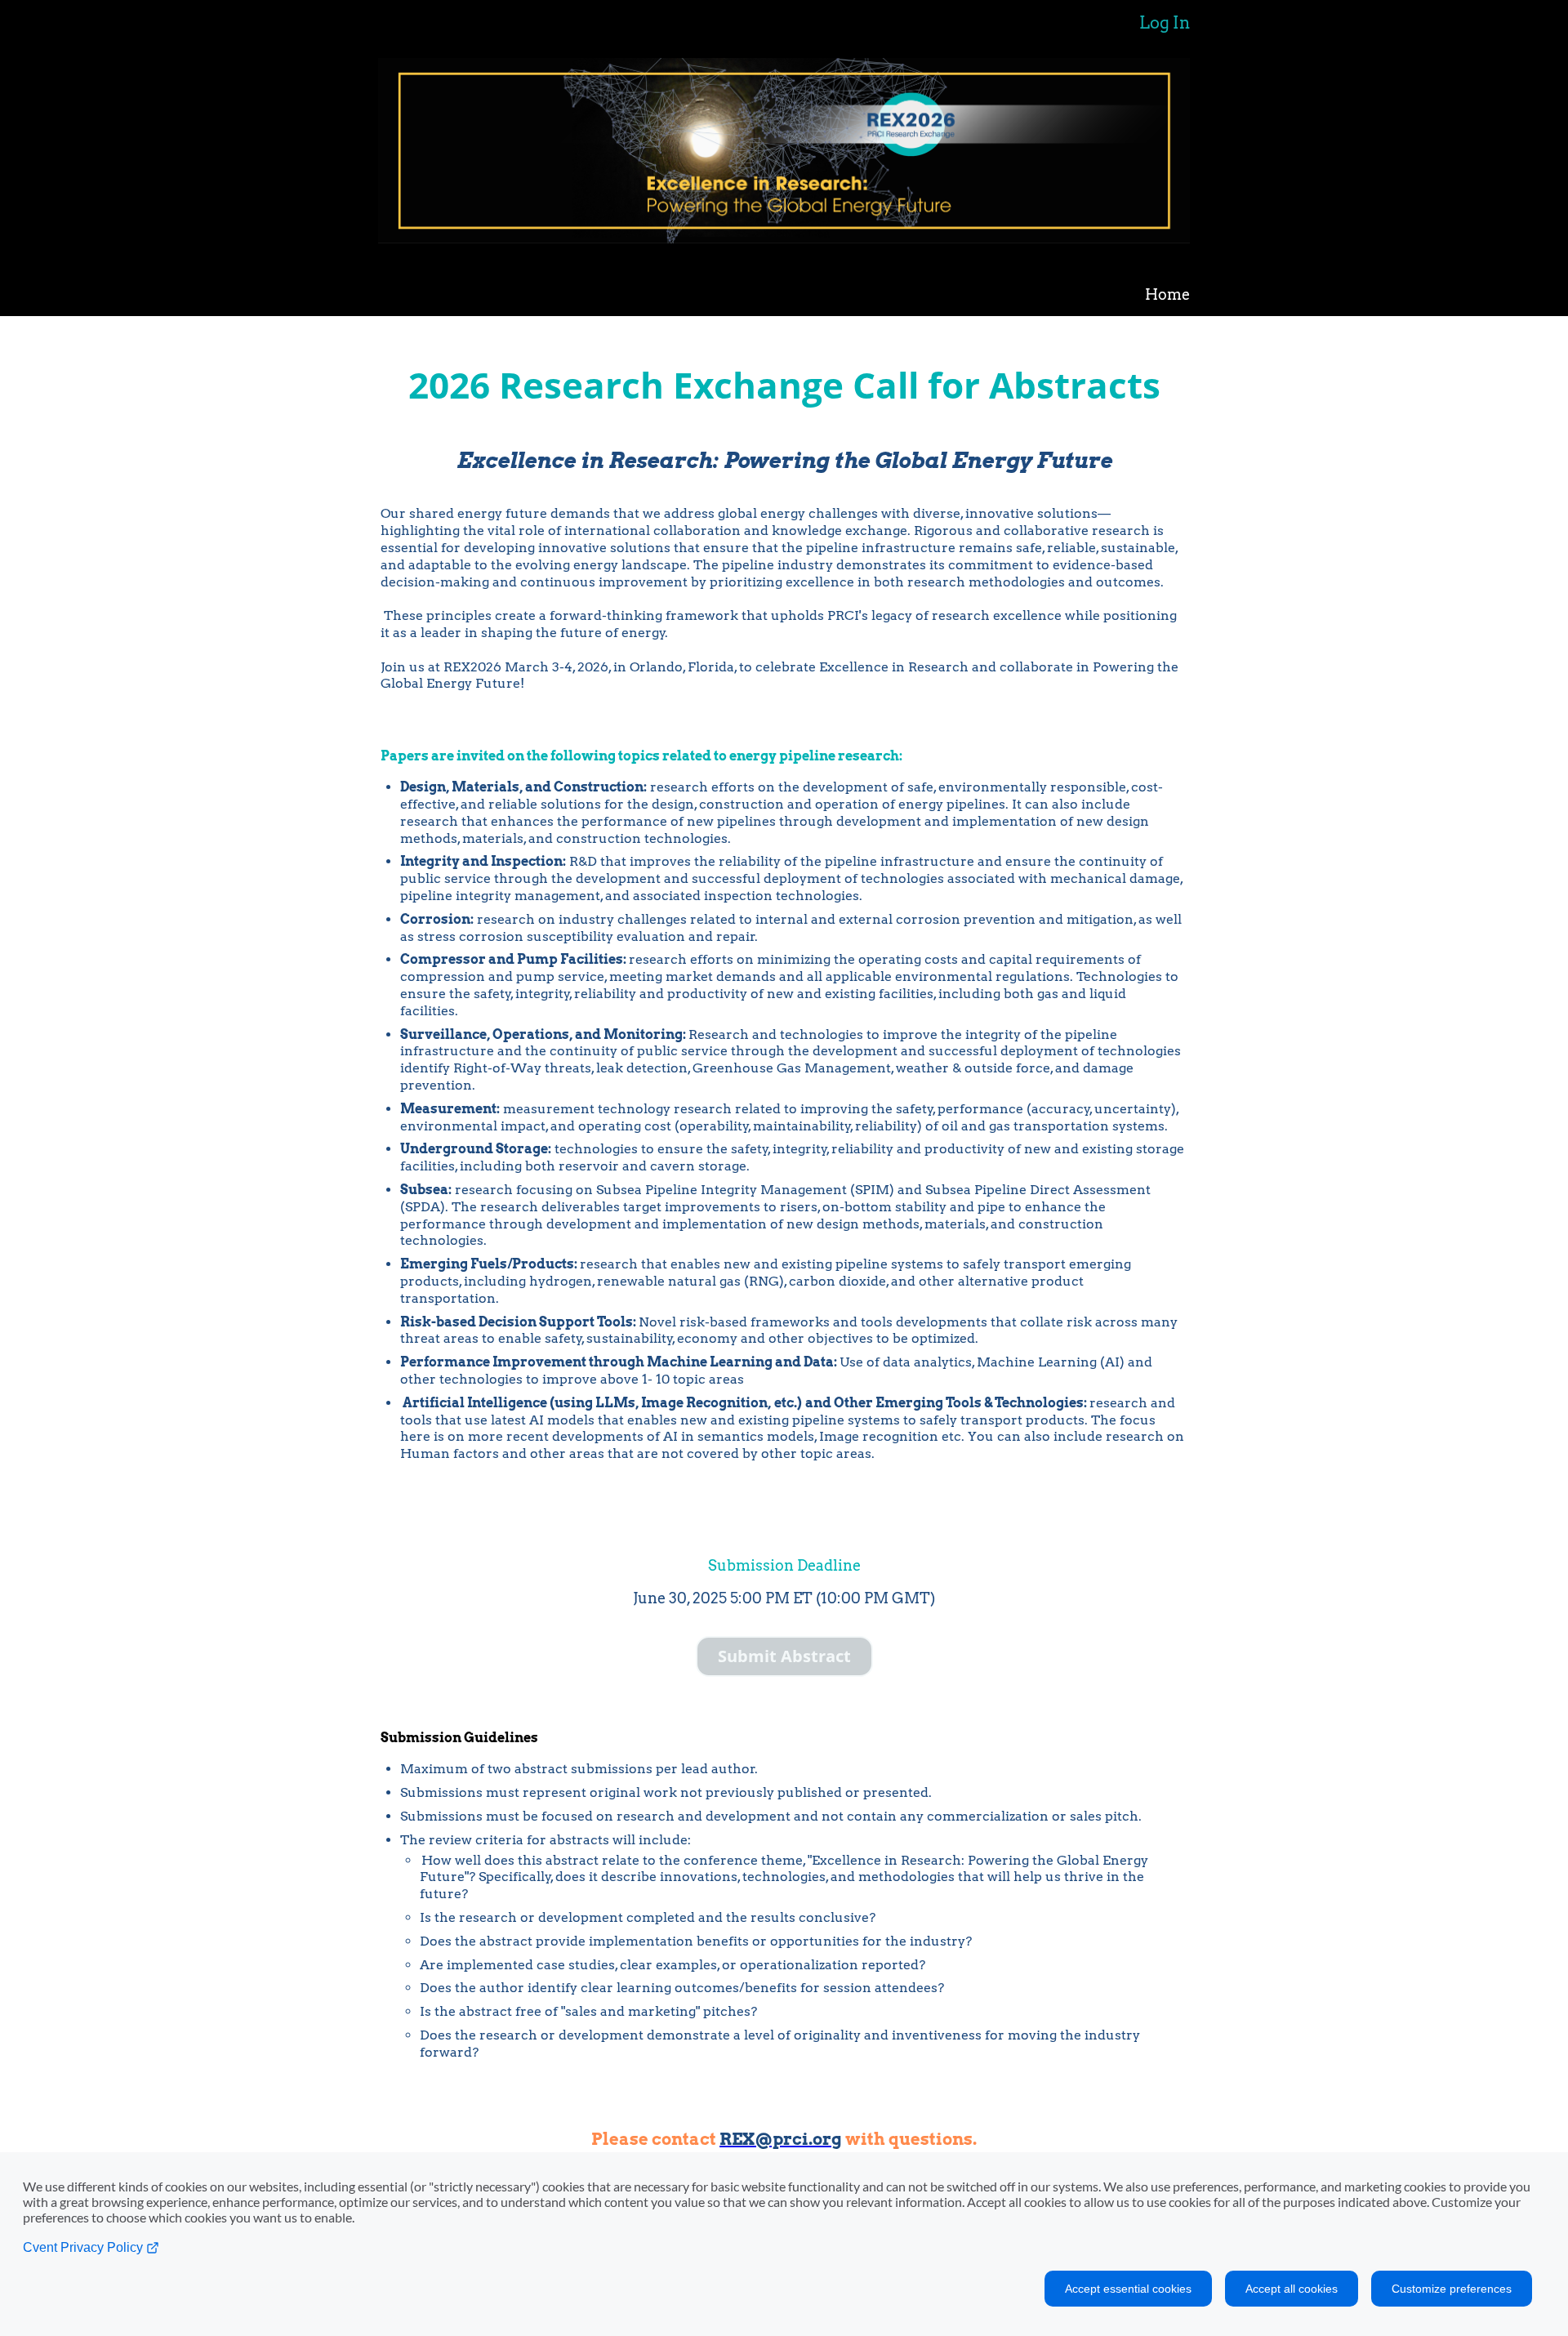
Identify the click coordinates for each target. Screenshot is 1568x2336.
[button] (784, 1656)
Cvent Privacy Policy (85, 2247)
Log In (1165, 23)
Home (1167, 294)
